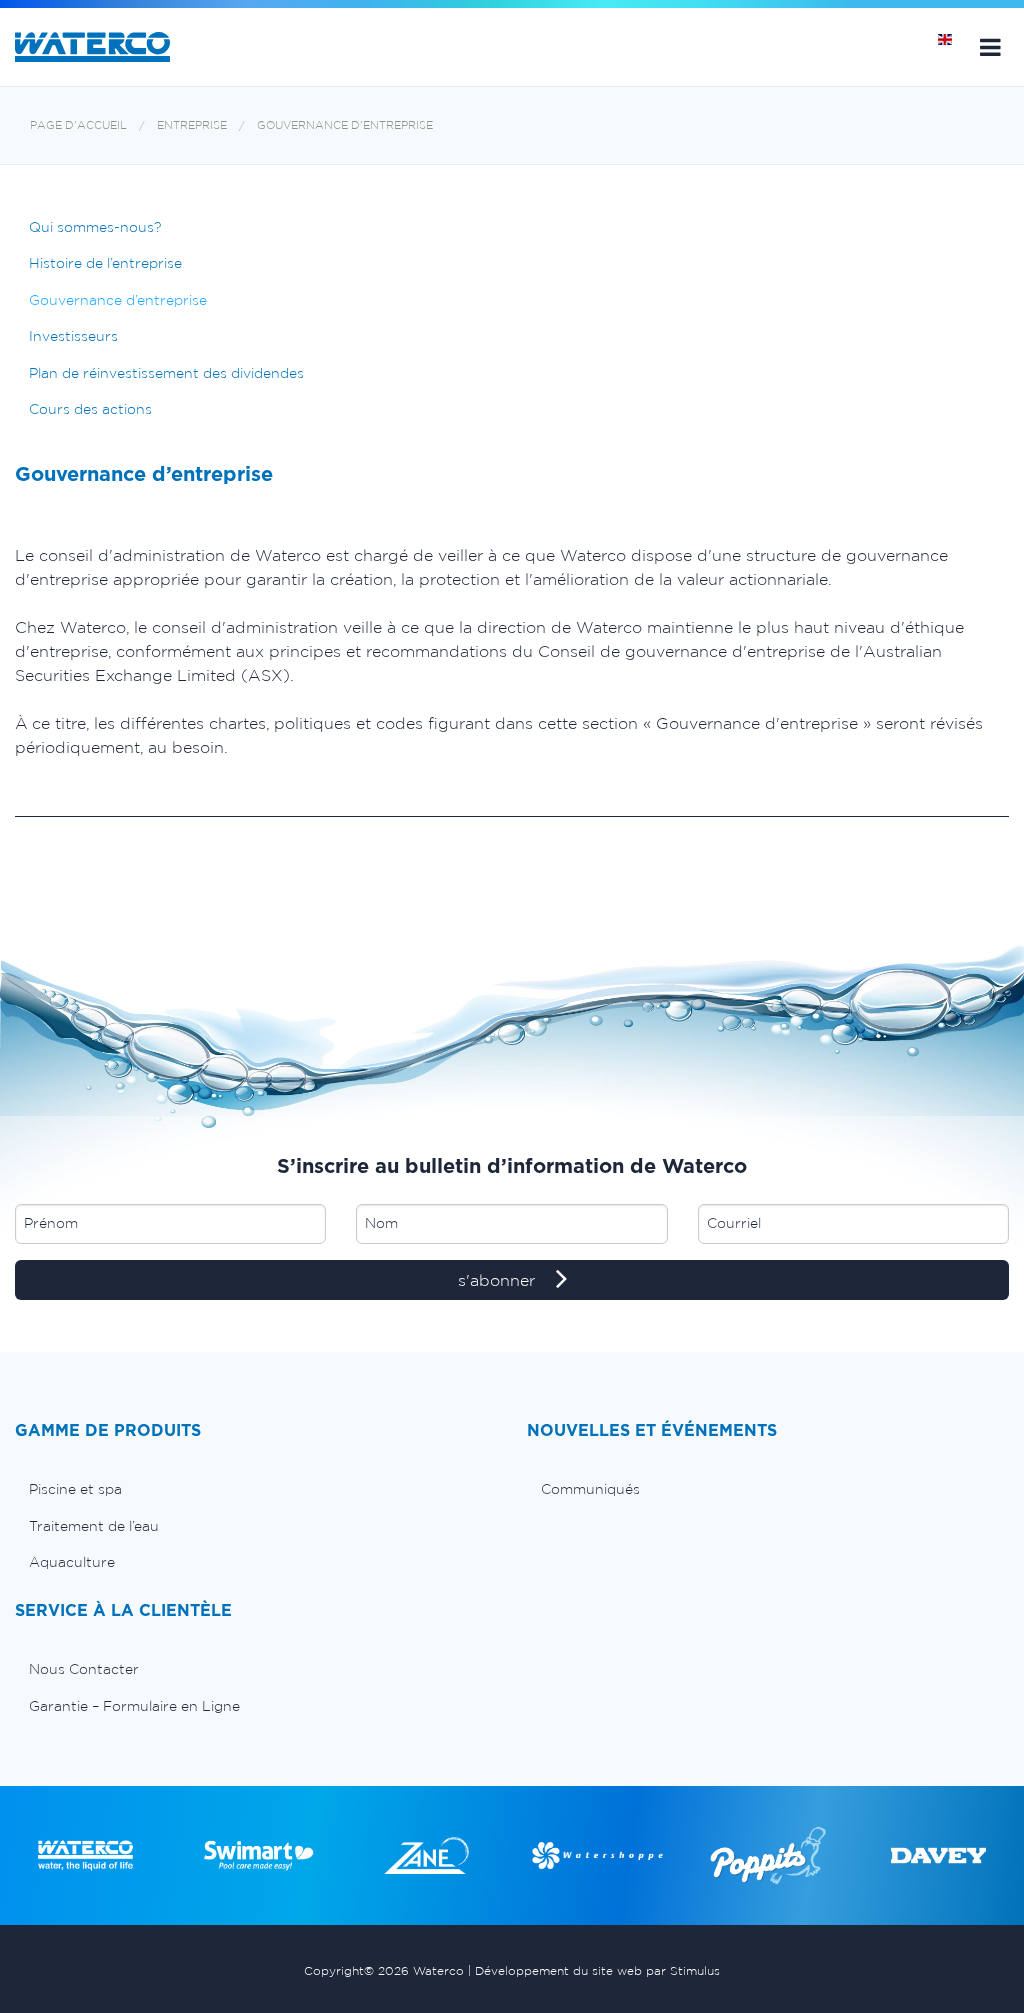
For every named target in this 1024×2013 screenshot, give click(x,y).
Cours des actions (90, 409)
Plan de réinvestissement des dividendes (166, 373)
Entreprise (192, 125)
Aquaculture (72, 1562)
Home (952, 47)
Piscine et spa (75, 1489)
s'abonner (499, 1280)
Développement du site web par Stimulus (597, 1970)
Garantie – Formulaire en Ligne (134, 1706)
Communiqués (590, 1489)
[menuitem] (256, 1489)
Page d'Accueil (78, 125)
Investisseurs (73, 336)
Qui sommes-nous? (95, 227)
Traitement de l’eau (94, 1526)
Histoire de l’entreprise (105, 263)
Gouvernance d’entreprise (345, 125)
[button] (990, 47)
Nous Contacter (84, 1669)
